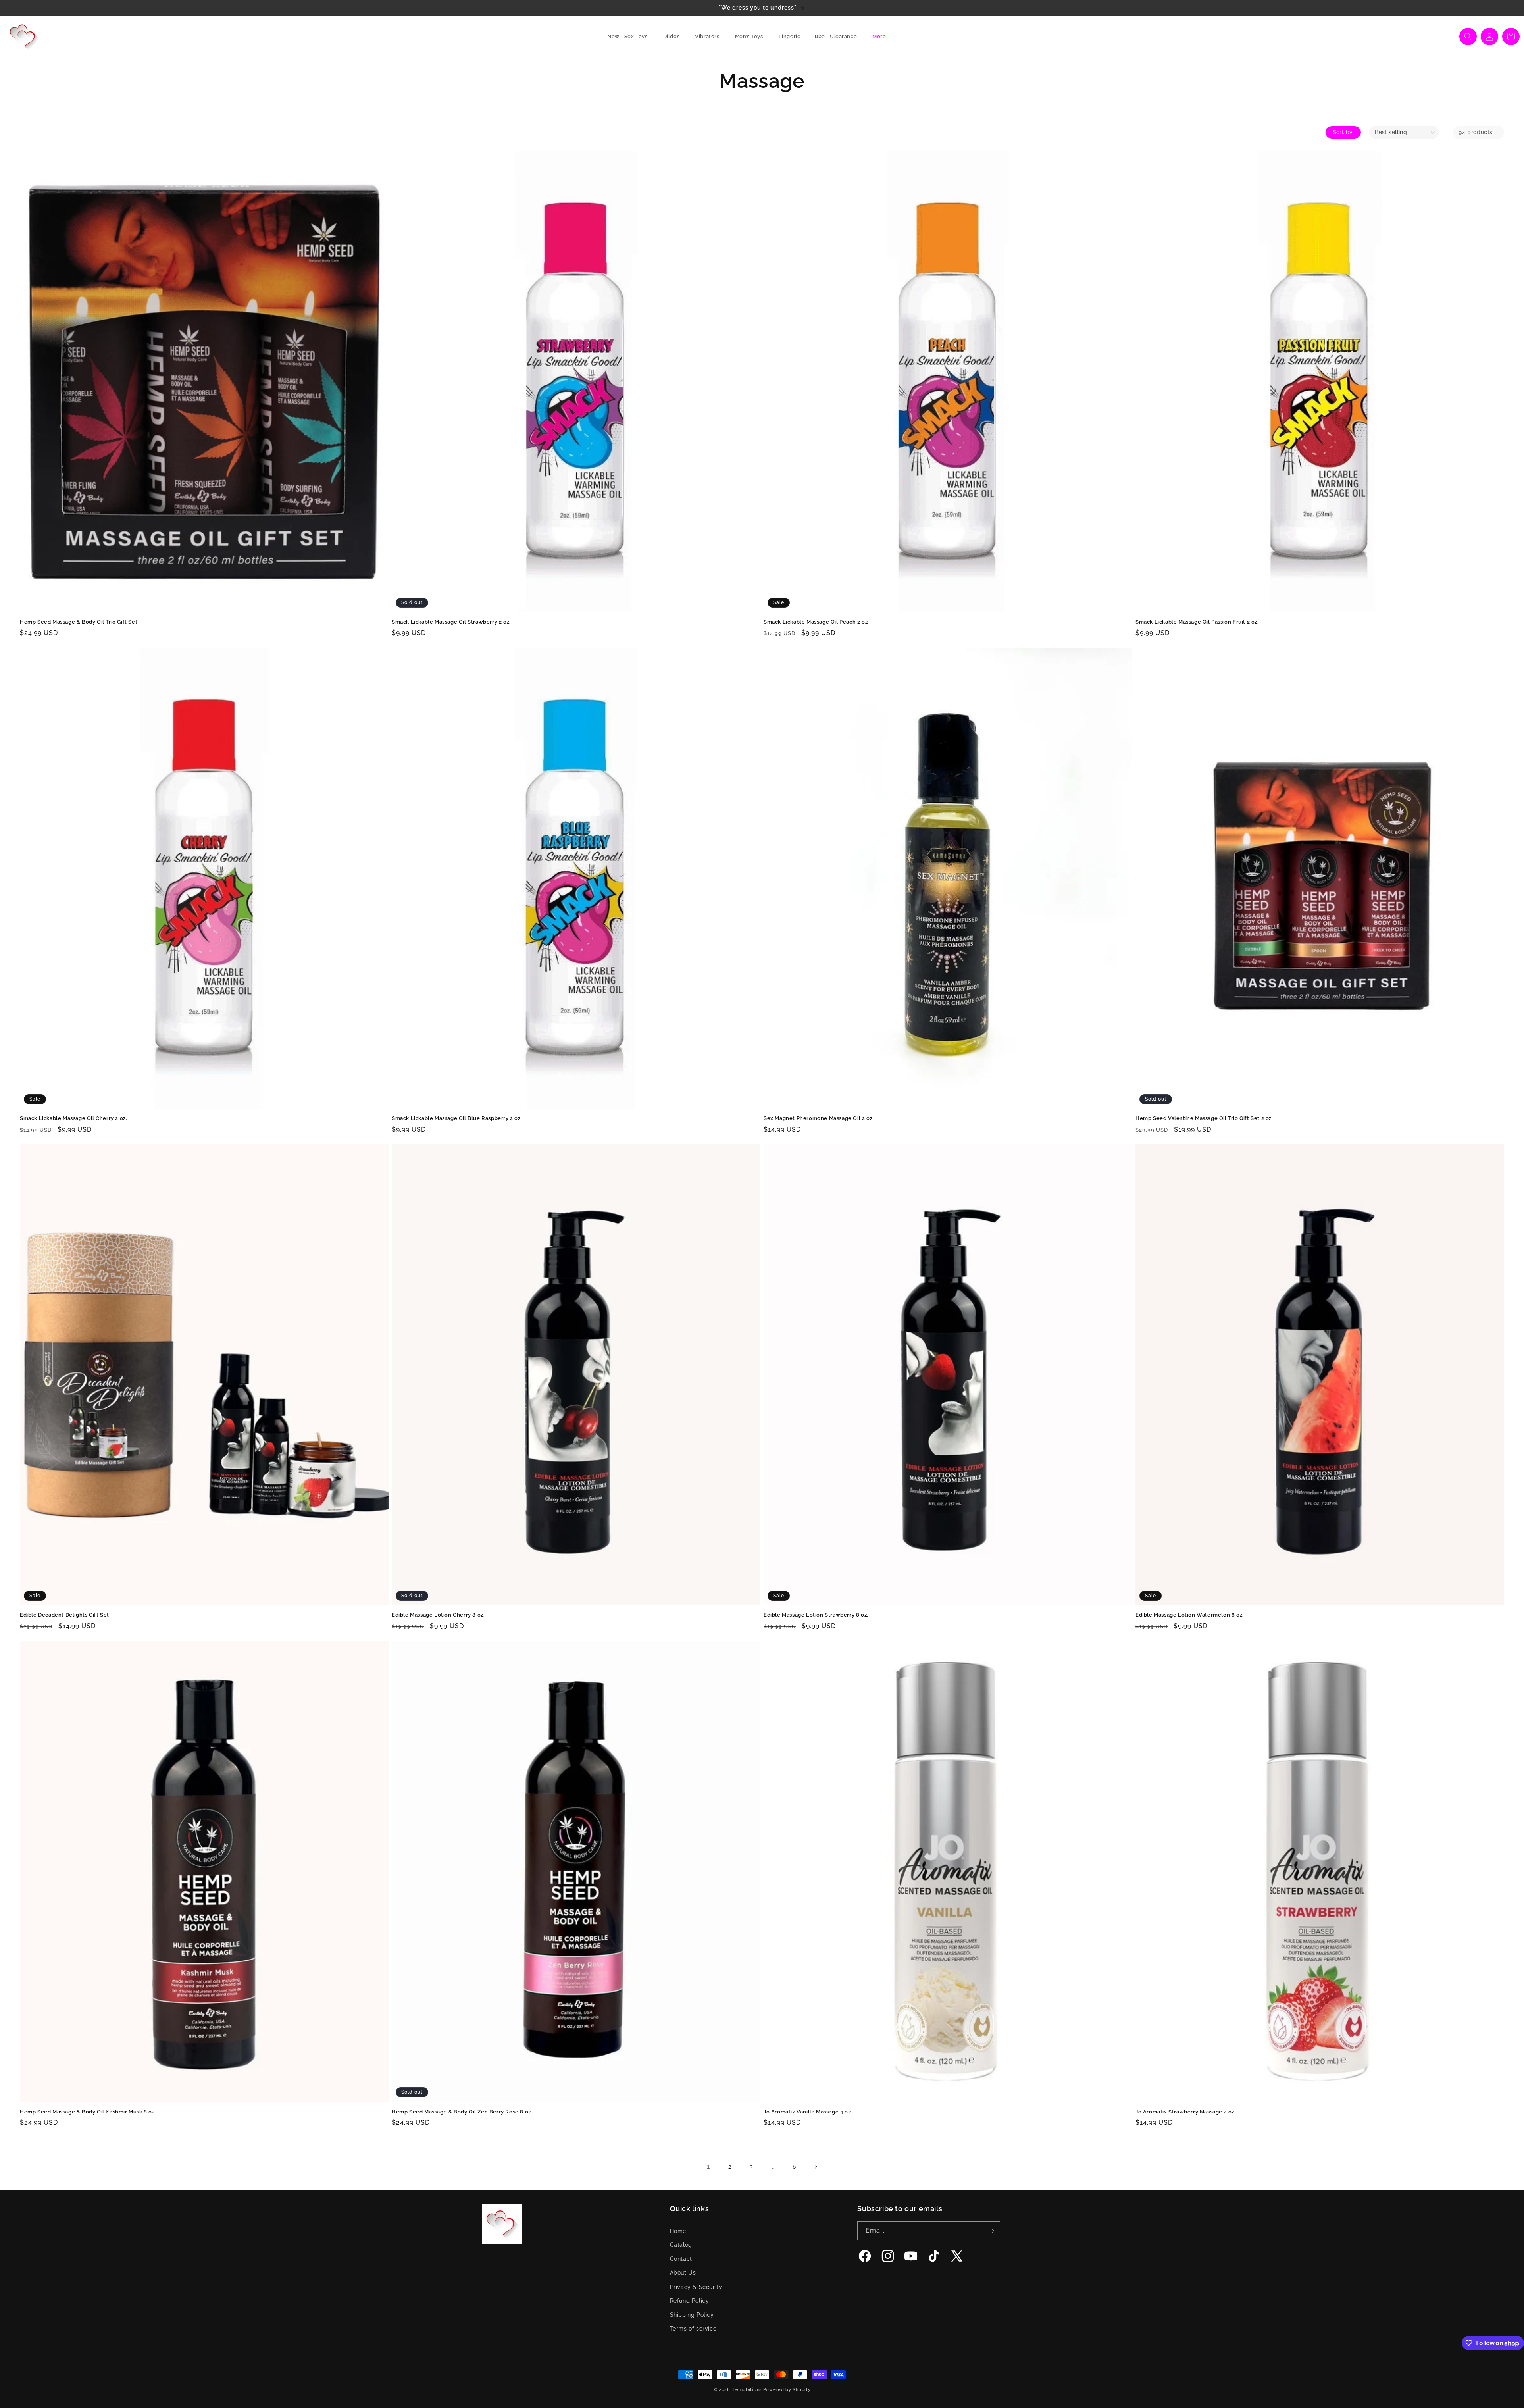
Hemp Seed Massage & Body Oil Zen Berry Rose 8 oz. (462, 2112)
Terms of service (693, 2329)
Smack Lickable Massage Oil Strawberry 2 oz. (451, 622)
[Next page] (816, 2167)
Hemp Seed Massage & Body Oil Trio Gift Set (79, 622)
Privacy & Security (696, 2287)
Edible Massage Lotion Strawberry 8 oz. (816, 1615)
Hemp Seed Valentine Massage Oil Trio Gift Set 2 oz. (1204, 1118)
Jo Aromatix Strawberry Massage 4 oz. (1186, 2112)
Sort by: (1343, 132)
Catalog (681, 2245)
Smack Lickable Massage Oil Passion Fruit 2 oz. (1197, 622)
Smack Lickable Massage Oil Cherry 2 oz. (73, 1118)
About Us (683, 2273)
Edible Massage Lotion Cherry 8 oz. (438, 1615)
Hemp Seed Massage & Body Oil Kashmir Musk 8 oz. (88, 2112)
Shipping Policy (692, 2315)
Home (678, 2231)
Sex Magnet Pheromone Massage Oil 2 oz (818, 1118)
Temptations (747, 2390)
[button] (639, 37)
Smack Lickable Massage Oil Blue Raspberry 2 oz (456, 1118)
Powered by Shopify (787, 2390)
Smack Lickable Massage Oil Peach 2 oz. (816, 622)
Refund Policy (690, 2301)
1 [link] (708, 2166)
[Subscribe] (991, 2231)
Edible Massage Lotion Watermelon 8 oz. (1190, 1615)
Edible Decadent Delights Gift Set (64, 1615)
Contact (681, 2259)
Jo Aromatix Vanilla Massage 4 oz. (808, 2112)
